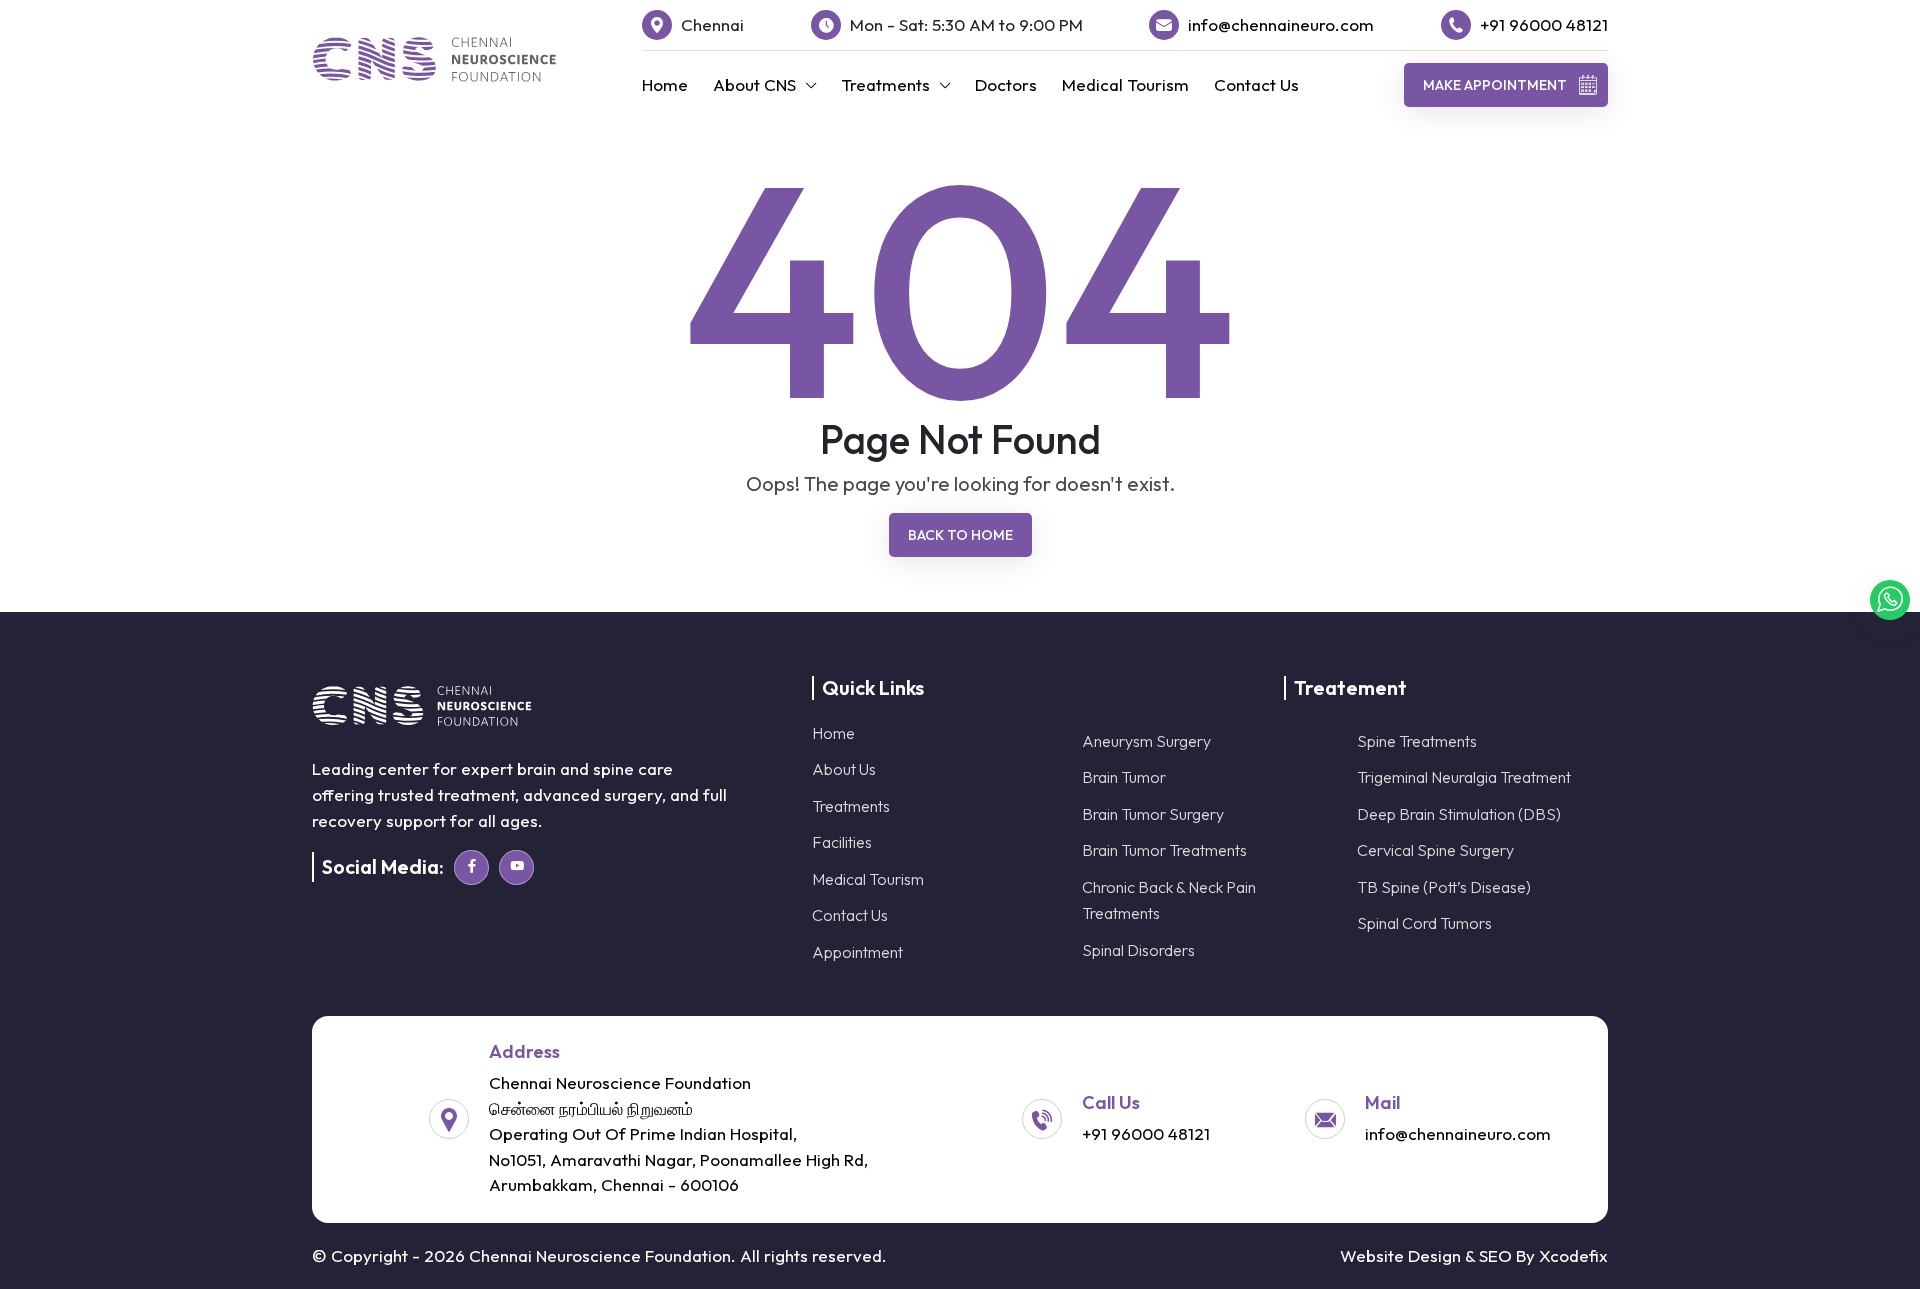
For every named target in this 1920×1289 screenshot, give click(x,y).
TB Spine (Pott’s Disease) (1444, 887)
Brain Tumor (1124, 777)
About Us (844, 769)
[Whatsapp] (1890, 600)
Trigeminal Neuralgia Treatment (1464, 777)
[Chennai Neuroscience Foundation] (434, 59)
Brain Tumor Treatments (1164, 850)
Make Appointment (1495, 85)
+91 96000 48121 (1544, 24)
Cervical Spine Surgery (1435, 850)
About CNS (754, 84)
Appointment (857, 952)
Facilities (842, 842)
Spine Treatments (1417, 741)
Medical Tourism (1125, 84)
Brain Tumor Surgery (1153, 814)
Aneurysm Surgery (1146, 741)
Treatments (885, 84)
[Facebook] (471, 867)
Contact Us (1256, 84)
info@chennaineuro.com (1281, 24)
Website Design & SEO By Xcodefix (1474, 1255)
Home (665, 84)
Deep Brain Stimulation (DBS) (1459, 814)
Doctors (1006, 84)
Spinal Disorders (1138, 950)
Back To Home (960, 535)
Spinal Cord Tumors (1424, 923)
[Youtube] (516, 867)
